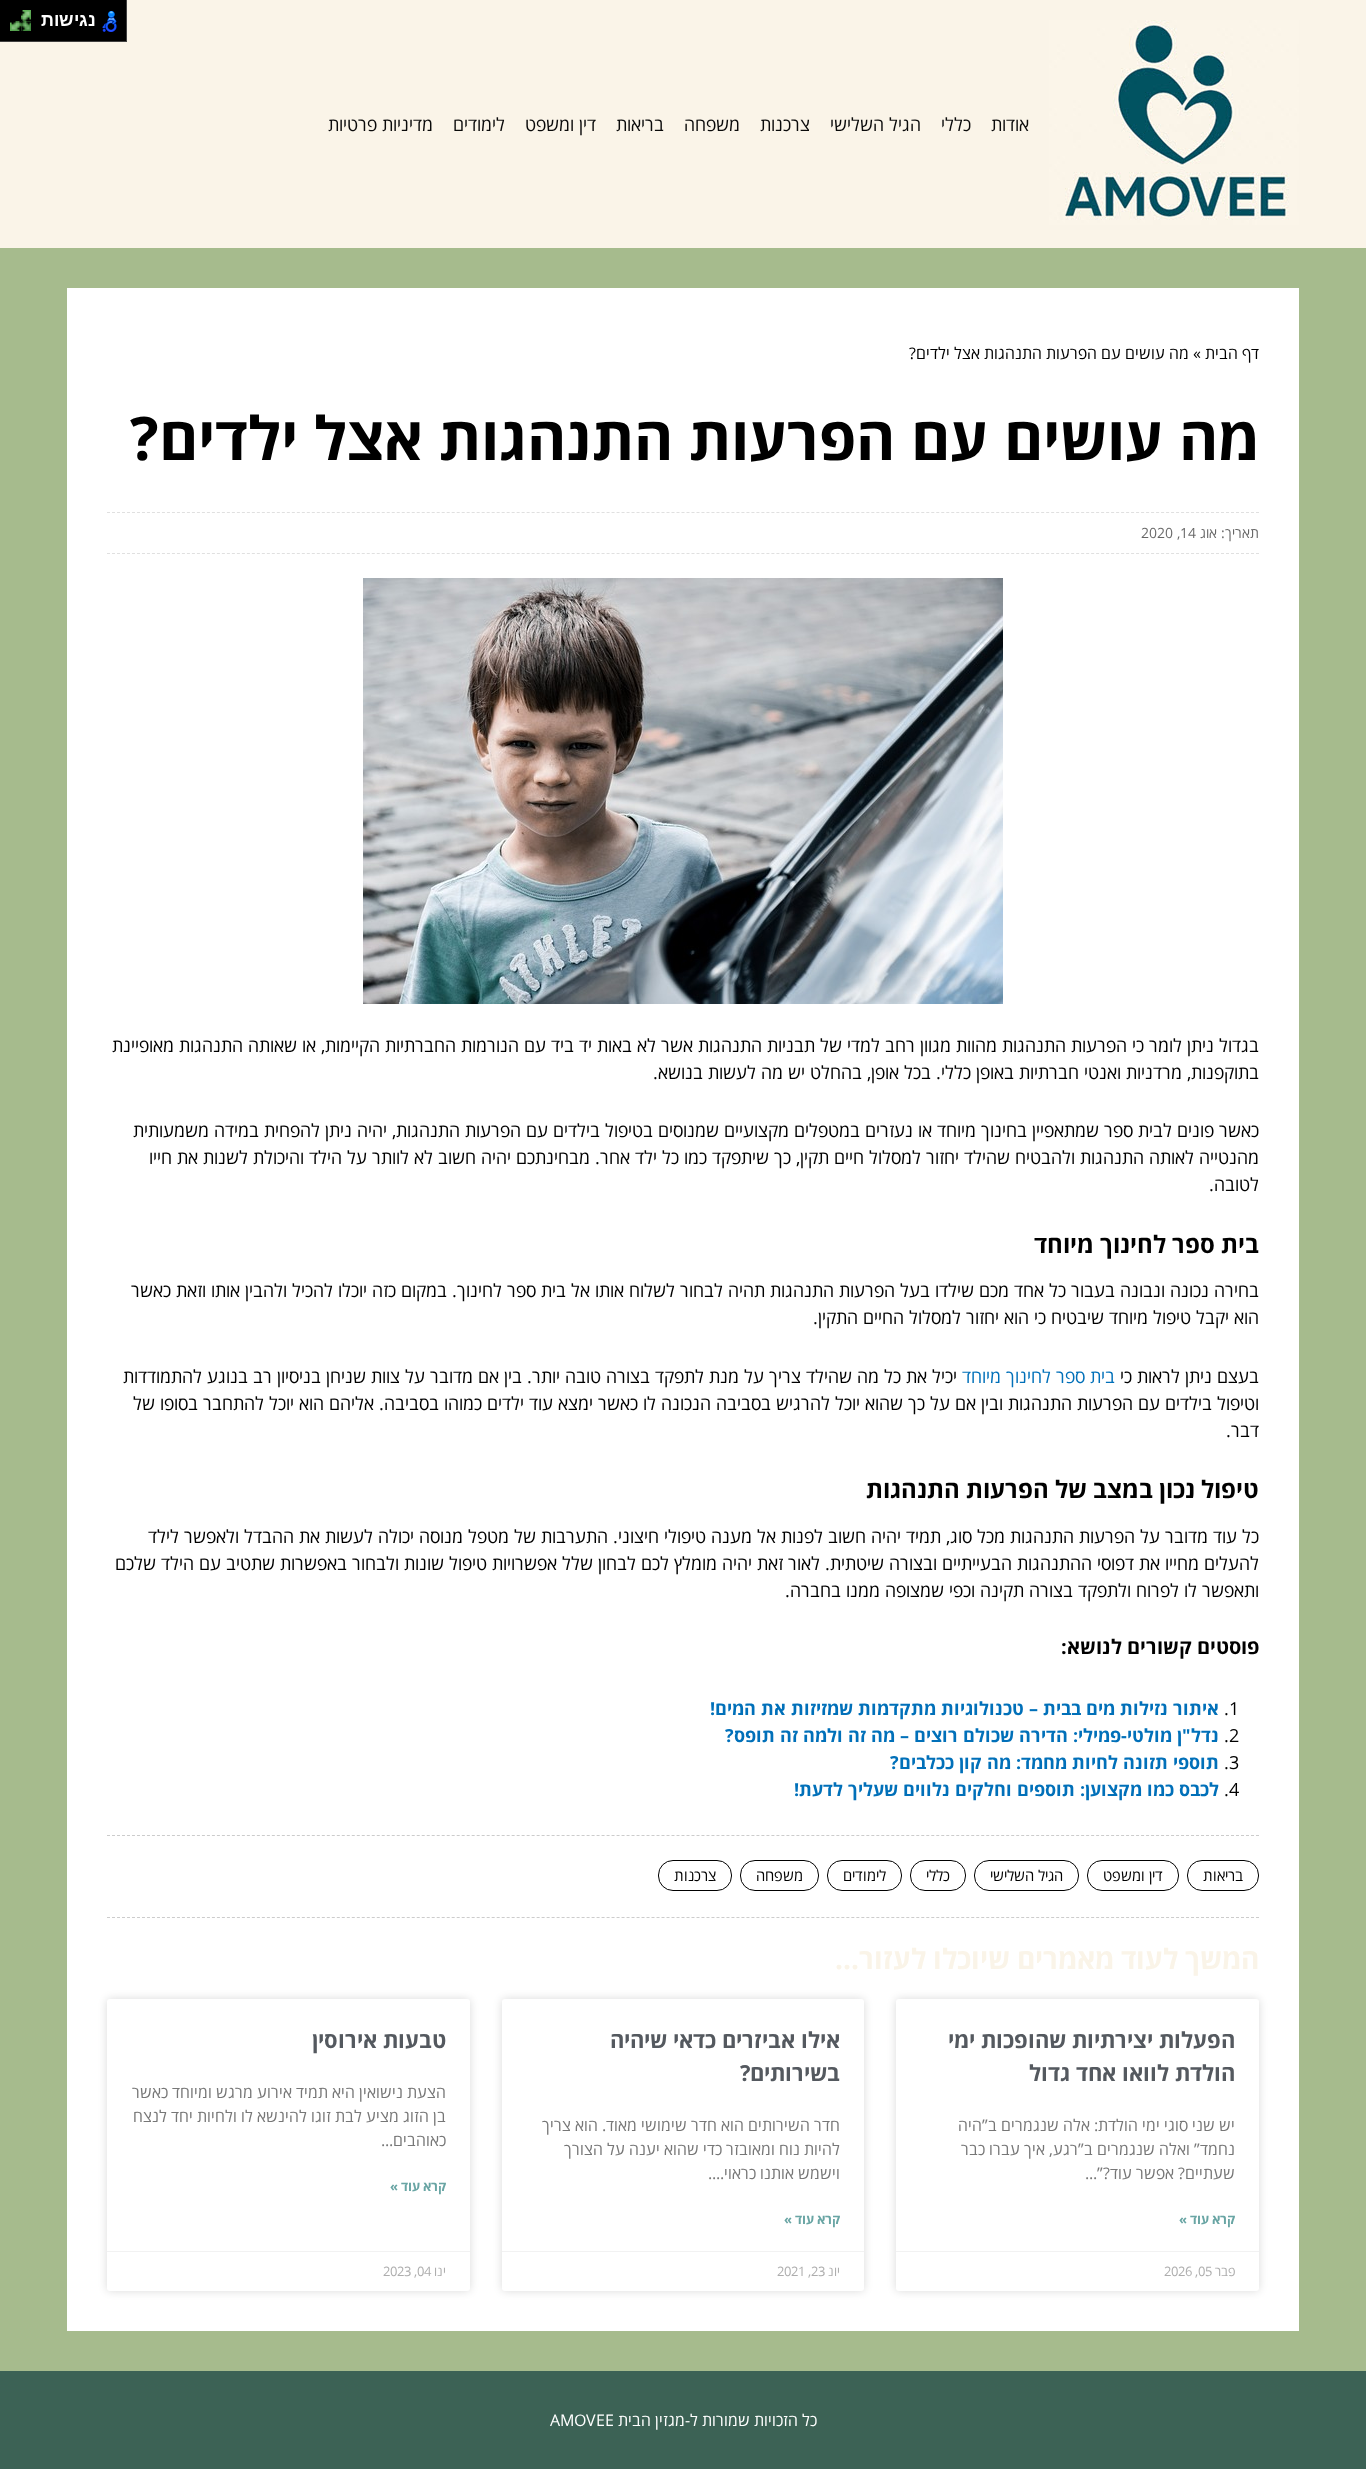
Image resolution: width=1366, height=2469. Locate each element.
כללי (956, 124)
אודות (1010, 124)
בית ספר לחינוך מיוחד (1038, 1376)
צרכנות (785, 124)
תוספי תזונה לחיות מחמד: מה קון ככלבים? (1054, 1762)
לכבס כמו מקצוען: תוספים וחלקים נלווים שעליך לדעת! (1006, 1789)
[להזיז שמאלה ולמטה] (15, 26)
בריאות (640, 124)
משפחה (712, 124)
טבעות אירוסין (379, 2039)
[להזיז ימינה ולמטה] (26, 26)
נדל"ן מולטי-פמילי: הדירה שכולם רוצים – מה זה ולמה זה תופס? (972, 1735)
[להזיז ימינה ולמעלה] (26, 15)
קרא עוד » (1207, 2219)
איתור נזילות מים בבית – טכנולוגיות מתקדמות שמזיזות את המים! (964, 1708)
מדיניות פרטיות (380, 124)
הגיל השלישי (875, 124)
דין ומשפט (560, 124)
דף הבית (1232, 353)
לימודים (479, 124)
